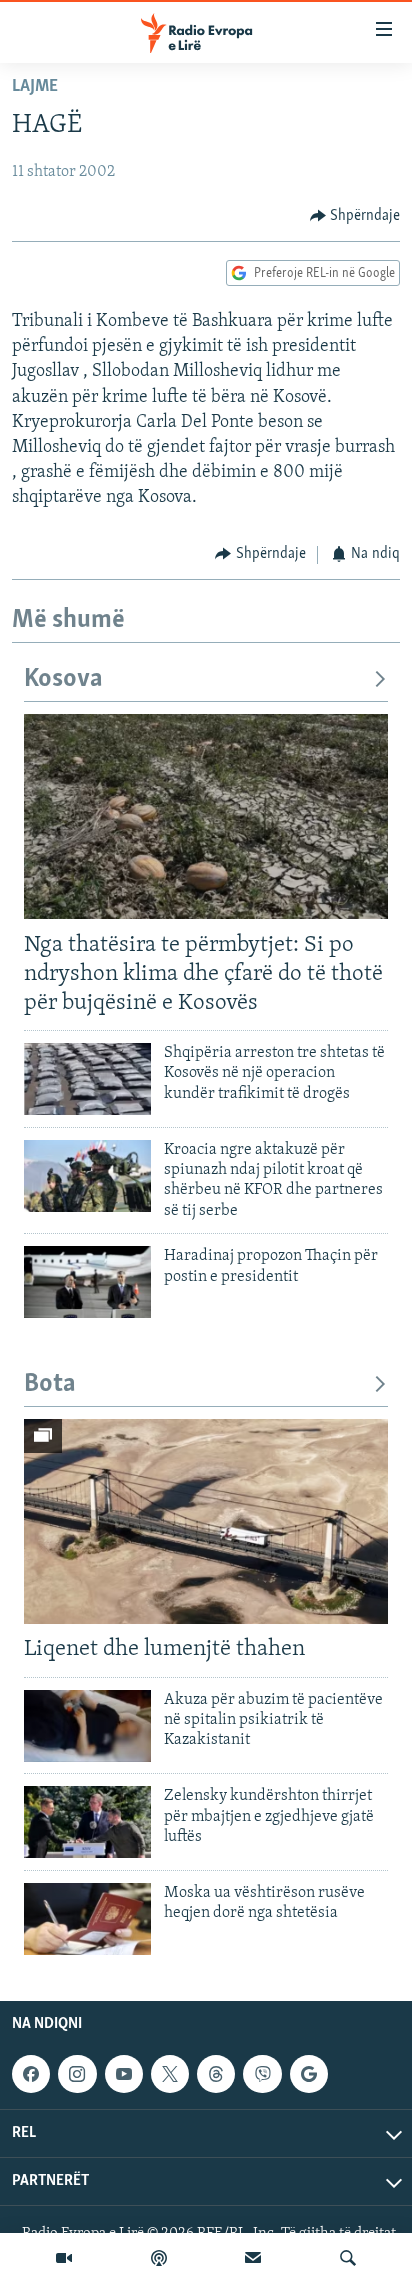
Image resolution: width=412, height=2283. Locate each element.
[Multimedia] (64, 2258)
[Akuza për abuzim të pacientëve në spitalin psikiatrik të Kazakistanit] (87, 1726)
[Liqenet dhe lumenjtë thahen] (206, 1521)
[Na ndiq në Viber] (262, 2074)
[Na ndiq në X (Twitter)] (170, 2074)
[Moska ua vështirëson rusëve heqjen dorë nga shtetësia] (87, 1919)
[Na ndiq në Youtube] (124, 2074)
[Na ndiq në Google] (309, 2074)
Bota (50, 1384)
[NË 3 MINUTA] (253, 2258)
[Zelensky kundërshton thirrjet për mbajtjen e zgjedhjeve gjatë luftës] (87, 1822)
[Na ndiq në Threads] (216, 2074)
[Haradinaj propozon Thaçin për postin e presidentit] (87, 1282)
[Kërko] (348, 2258)
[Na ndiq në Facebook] (31, 2074)
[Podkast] (159, 2258)
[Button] (355, 216)
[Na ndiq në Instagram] (77, 2074)
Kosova (63, 679)
